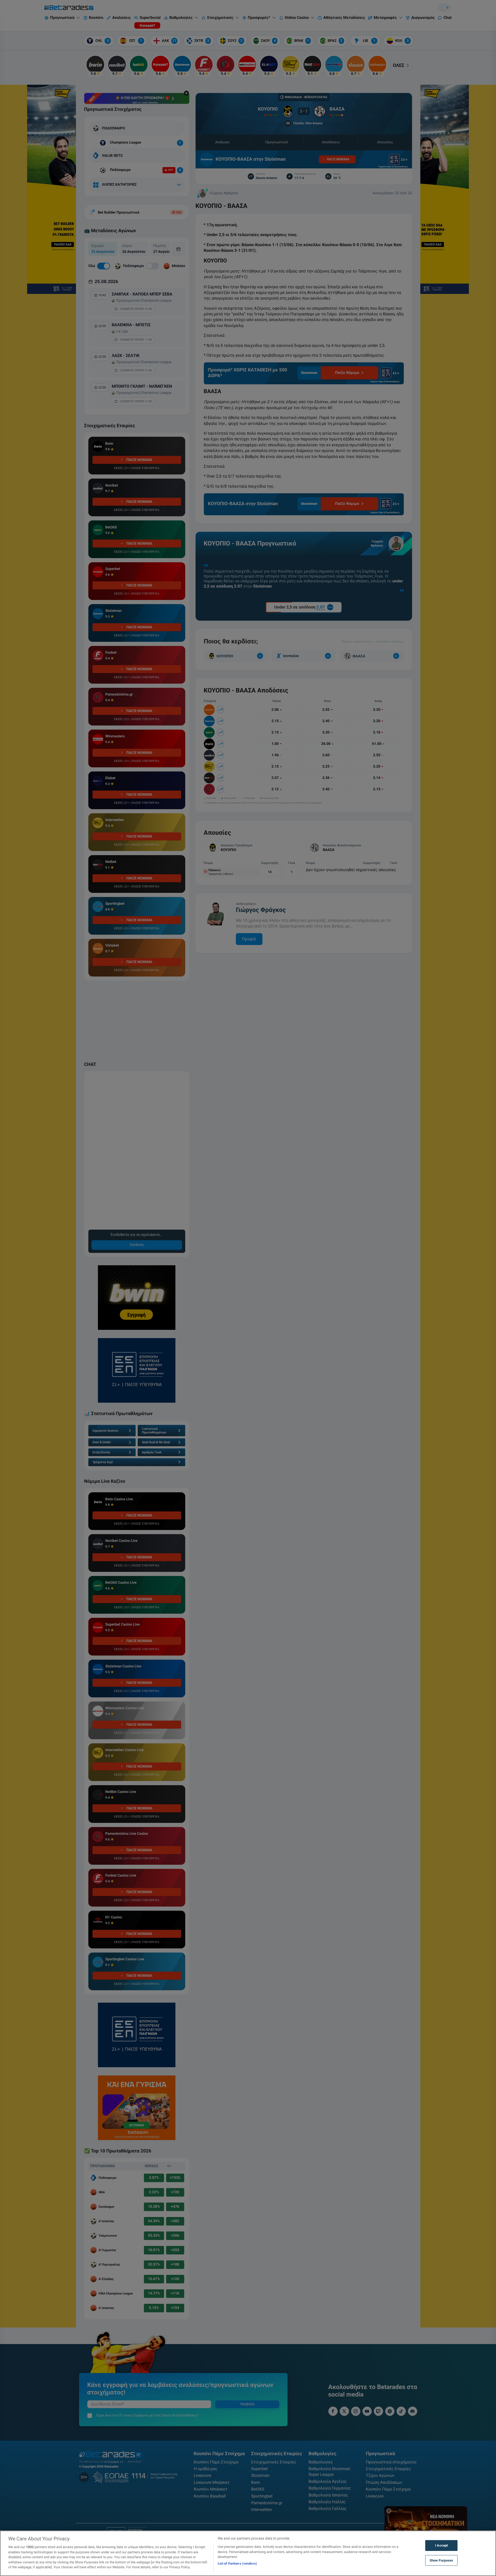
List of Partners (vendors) (237, 2563)
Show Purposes (441, 2560)
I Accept (441, 2545)
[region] (248, 2553)
